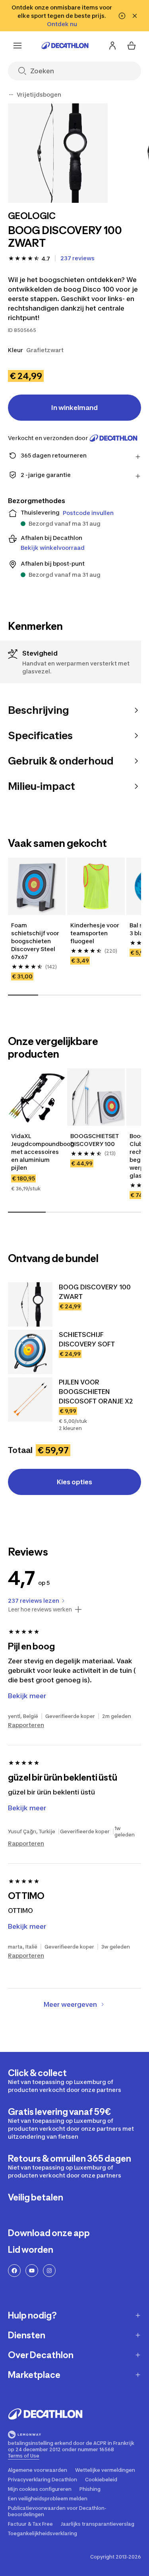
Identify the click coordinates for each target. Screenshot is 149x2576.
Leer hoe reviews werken (40, 1609)
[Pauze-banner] (122, 16)
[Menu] (17, 46)
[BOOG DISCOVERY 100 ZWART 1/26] (58, 153)
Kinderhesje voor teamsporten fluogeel (95, 933)
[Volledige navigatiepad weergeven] (11, 95)
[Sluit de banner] (135, 16)
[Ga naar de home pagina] (65, 46)
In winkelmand (74, 408)
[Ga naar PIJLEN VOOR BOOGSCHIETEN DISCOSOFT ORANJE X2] (30, 1400)
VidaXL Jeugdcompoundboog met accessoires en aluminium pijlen (37, 1152)
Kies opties (74, 1482)
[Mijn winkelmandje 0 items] (132, 46)
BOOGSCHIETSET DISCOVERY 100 (95, 1140)
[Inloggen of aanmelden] (112, 46)
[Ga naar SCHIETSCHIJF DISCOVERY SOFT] (30, 1352)
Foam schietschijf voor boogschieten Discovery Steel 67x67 (35, 941)
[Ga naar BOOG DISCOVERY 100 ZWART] (30, 1304)
